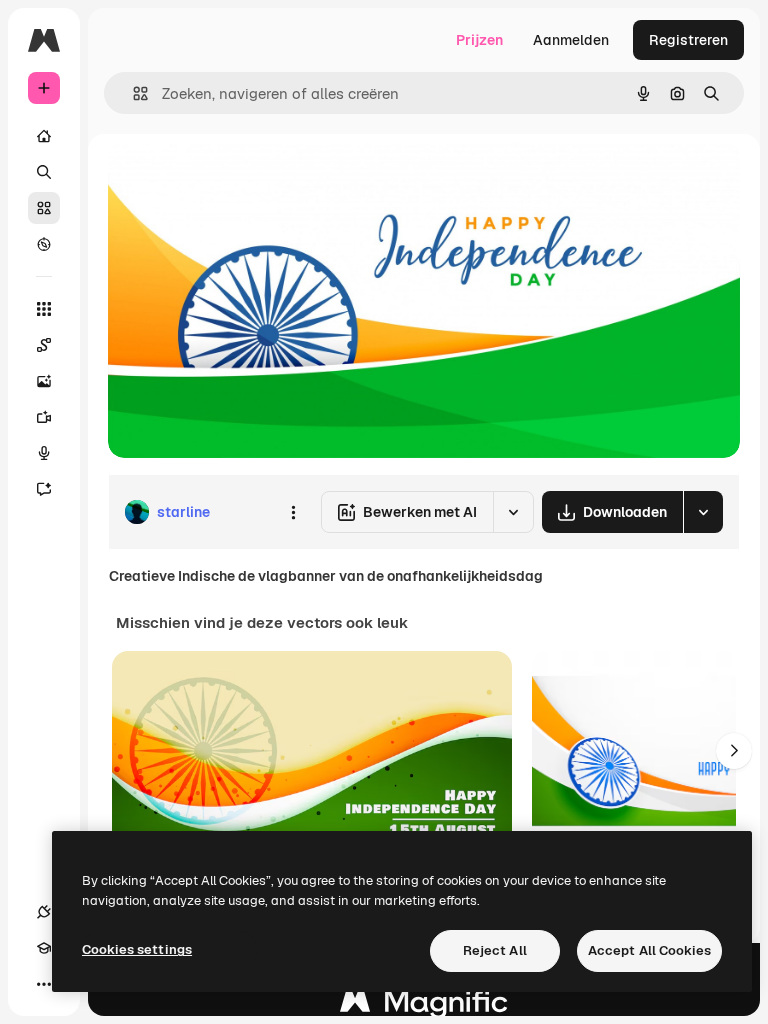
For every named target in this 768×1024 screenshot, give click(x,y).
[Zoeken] (44, 172)
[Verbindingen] (44, 912)
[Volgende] (734, 751)
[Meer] (44, 984)
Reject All (495, 950)
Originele (239, 179)
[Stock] (44, 208)
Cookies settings (137, 949)
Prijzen (479, 40)
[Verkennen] (44, 244)
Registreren (688, 40)
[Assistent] (44, 489)
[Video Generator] (44, 417)
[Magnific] (424, 1006)
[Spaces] (44, 345)
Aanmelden (571, 40)
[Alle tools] (44, 309)
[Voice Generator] (44, 453)
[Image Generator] (44, 381)
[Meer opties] (293, 512)
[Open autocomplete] (132, 93)
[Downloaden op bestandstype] (703, 512)
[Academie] (44, 948)
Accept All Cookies (649, 950)
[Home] (44, 136)
